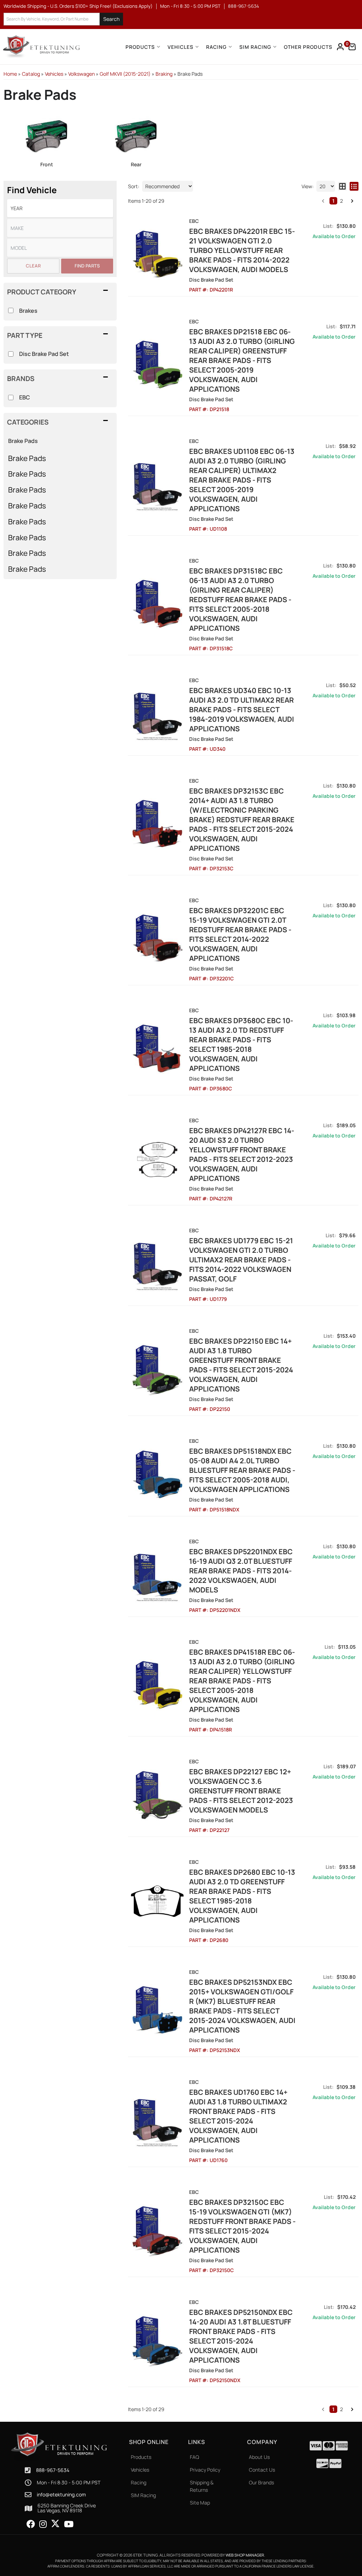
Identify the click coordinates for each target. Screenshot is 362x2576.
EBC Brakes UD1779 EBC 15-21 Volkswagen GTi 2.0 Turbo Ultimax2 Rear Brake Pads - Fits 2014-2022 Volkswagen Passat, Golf (241, 1260)
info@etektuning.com (61, 2495)
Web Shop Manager (245, 2555)
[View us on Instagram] (43, 2524)
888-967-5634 (53, 2470)
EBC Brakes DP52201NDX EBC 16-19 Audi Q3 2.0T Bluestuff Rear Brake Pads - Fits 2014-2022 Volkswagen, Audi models (241, 1571)
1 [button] (333, 2409)
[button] (323, 2409)
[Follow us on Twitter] (55, 2524)
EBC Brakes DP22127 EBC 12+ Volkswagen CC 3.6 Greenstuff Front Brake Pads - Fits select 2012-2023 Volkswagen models (241, 1791)
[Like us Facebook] (31, 2524)
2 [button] (341, 2409)
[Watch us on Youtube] (69, 2524)
